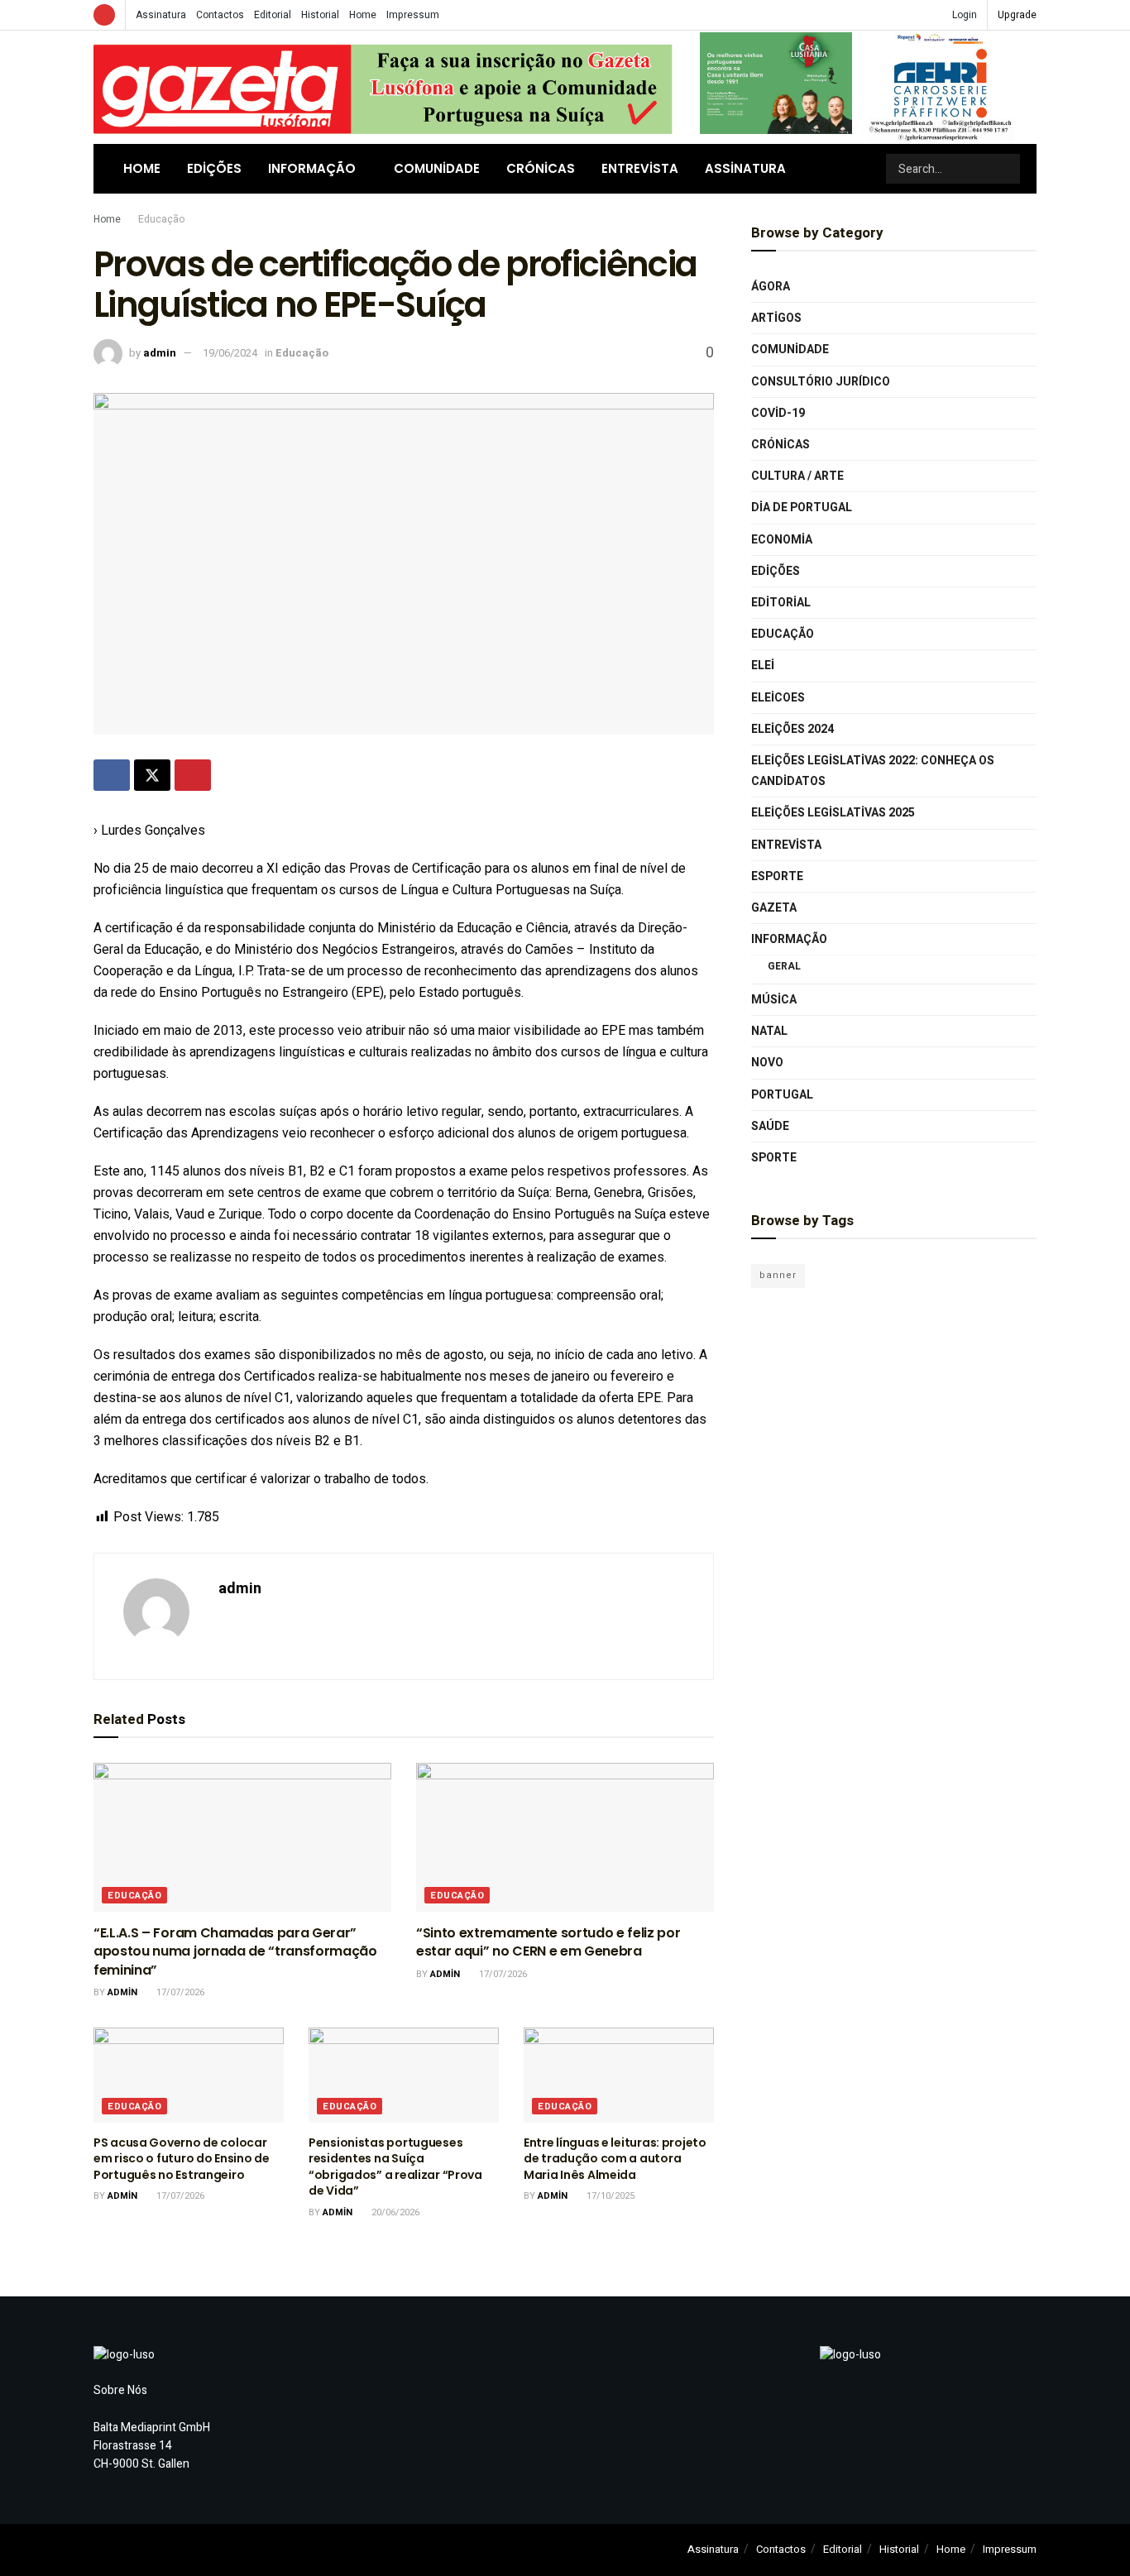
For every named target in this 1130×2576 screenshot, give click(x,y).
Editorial (273, 15)
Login (963, 15)
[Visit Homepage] (383, 87)
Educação (161, 219)
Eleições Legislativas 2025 (833, 813)
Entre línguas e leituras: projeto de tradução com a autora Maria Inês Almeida (615, 2159)
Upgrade (1017, 15)
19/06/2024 (230, 353)
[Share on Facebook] (112, 775)
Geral (784, 966)
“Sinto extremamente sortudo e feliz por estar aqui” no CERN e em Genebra (548, 1942)
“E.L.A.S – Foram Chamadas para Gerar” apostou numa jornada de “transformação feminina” (235, 1951)
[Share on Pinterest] (193, 775)
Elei (763, 666)
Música (774, 1000)
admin (160, 353)
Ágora (771, 287)
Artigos (776, 318)
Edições (214, 168)
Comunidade (437, 168)
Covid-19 (778, 413)
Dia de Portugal (802, 508)
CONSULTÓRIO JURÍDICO (821, 382)
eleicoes (778, 698)
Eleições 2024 (792, 729)
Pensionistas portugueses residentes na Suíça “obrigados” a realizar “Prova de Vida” (395, 2167)
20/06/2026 (394, 2212)
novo (767, 1063)
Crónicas (541, 168)
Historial (320, 15)
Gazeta (774, 908)
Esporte (777, 876)
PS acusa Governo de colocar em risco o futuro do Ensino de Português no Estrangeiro (182, 2159)
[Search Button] (1006, 169)
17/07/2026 (179, 1992)
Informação (312, 168)
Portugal (782, 1095)
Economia (782, 540)
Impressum (413, 15)
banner (778, 1275)
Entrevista (640, 168)
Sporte (774, 1158)
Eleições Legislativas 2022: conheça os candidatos (873, 771)
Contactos (220, 15)
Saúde (770, 1126)
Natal (769, 1031)
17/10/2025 (609, 2196)
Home (363, 15)
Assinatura (161, 15)
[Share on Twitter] (152, 775)
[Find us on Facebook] (104, 15)
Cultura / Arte (797, 476)
